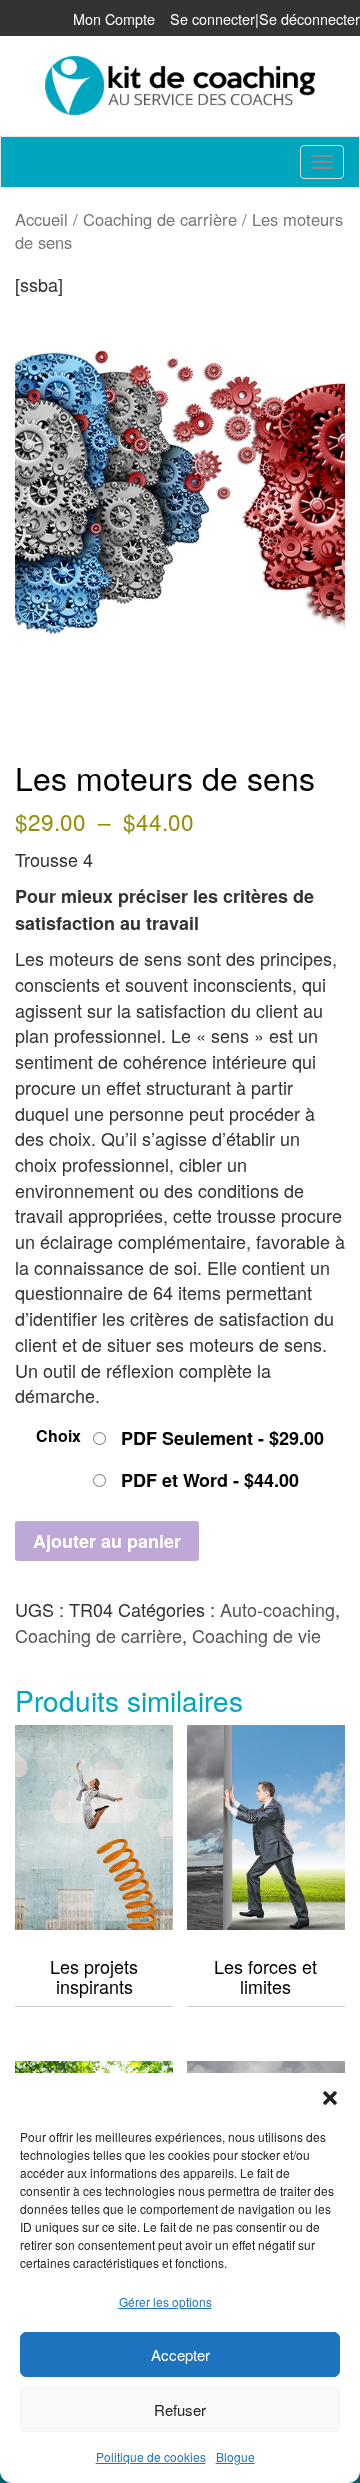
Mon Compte (114, 18)
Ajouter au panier (107, 1541)
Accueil (41, 219)
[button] (330, 2098)
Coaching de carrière (160, 219)
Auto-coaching (277, 1609)
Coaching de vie (256, 1635)
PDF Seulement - (222, 1438)
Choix (58, 1435)
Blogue (235, 2456)
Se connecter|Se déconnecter (265, 18)
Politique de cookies (151, 2456)
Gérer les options (165, 2301)
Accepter (180, 2354)
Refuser (180, 2409)
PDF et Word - (210, 1480)
